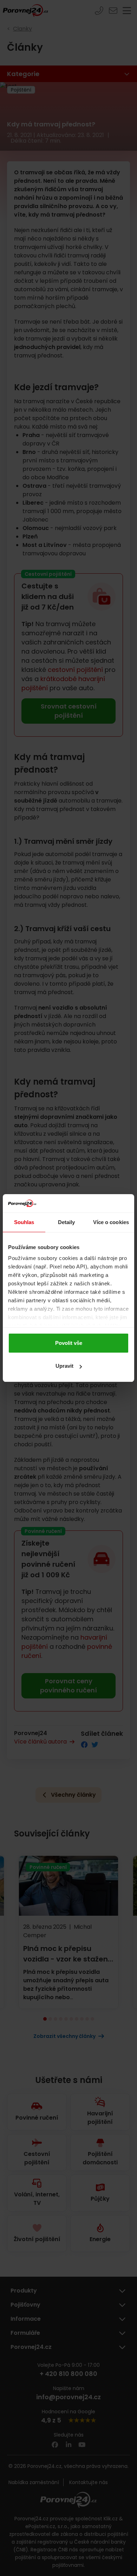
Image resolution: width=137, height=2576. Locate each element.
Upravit (64, 1366)
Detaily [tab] (67, 1222)
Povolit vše (69, 1343)
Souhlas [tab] (24, 1222)
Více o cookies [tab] (111, 1222)
